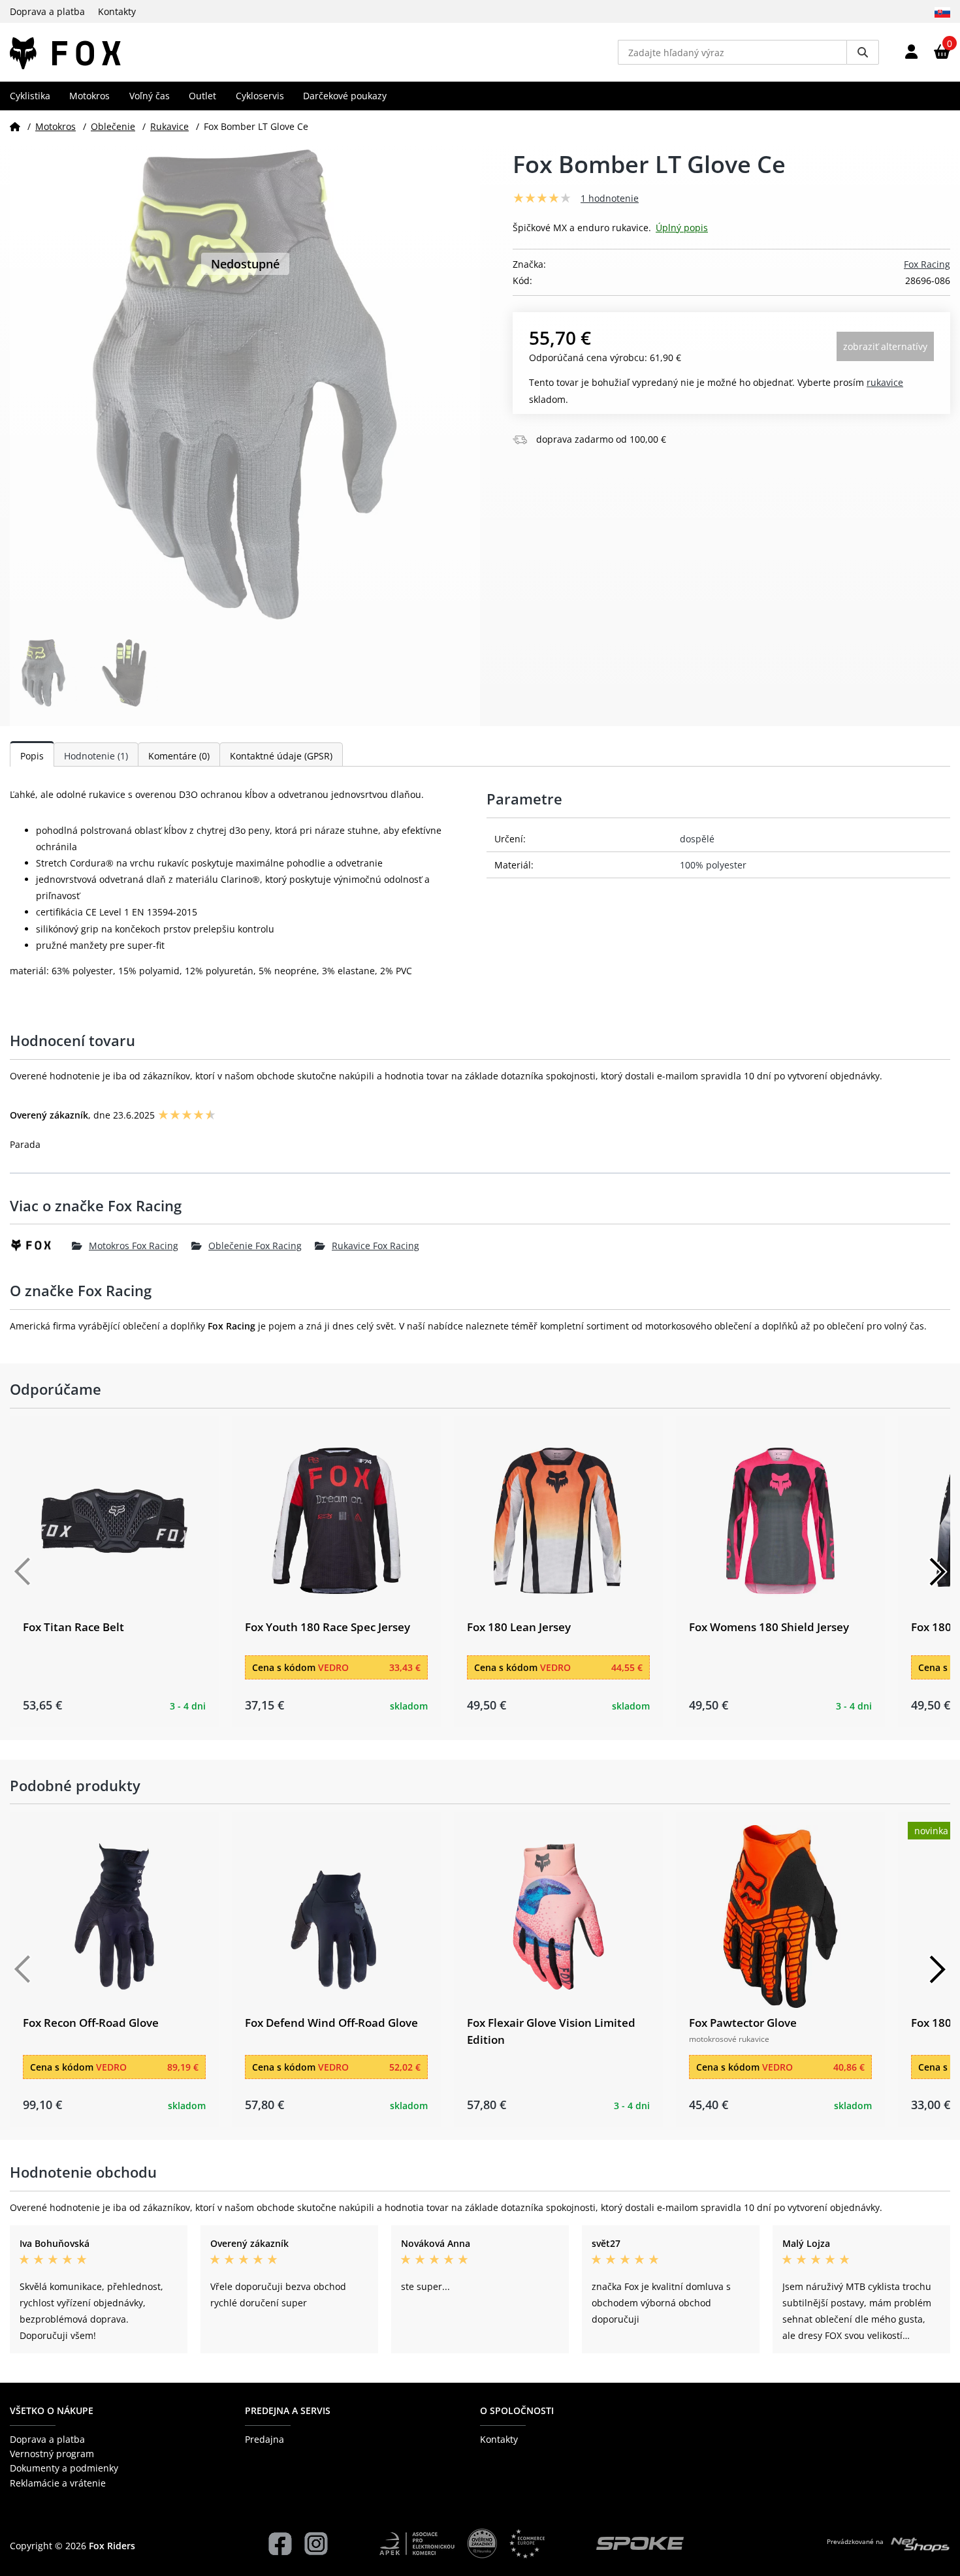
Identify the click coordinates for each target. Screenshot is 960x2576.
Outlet (202, 96)
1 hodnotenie (610, 198)
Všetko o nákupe (52, 2410)
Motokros (89, 96)
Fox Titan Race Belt (73, 1627)
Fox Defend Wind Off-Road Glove (331, 2023)
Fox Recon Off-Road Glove (91, 2023)
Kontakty (117, 11)
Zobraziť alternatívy (885, 346)
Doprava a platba (47, 11)
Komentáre (179, 756)
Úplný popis (682, 228)
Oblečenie (113, 126)
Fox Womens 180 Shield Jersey (769, 1627)
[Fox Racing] (41, 1245)
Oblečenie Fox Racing (255, 1246)
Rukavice (169, 126)
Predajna (264, 2439)
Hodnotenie (96, 756)
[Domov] (15, 126)
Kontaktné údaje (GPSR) (281, 756)
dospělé (697, 839)
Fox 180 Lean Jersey (519, 1627)
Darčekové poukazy (345, 96)
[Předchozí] (23, 1572)
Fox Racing (927, 264)
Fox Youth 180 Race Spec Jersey (328, 1627)
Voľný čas (150, 96)
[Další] (937, 1572)
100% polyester (713, 865)
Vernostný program (52, 2454)
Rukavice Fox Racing (376, 1246)
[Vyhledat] (863, 52)
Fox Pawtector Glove (743, 2023)
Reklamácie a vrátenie (58, 2483)
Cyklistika (30, 96)
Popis (32, 756)
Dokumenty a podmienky (64, 2468)
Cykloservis (260, 96)
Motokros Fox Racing (134, 1246)
